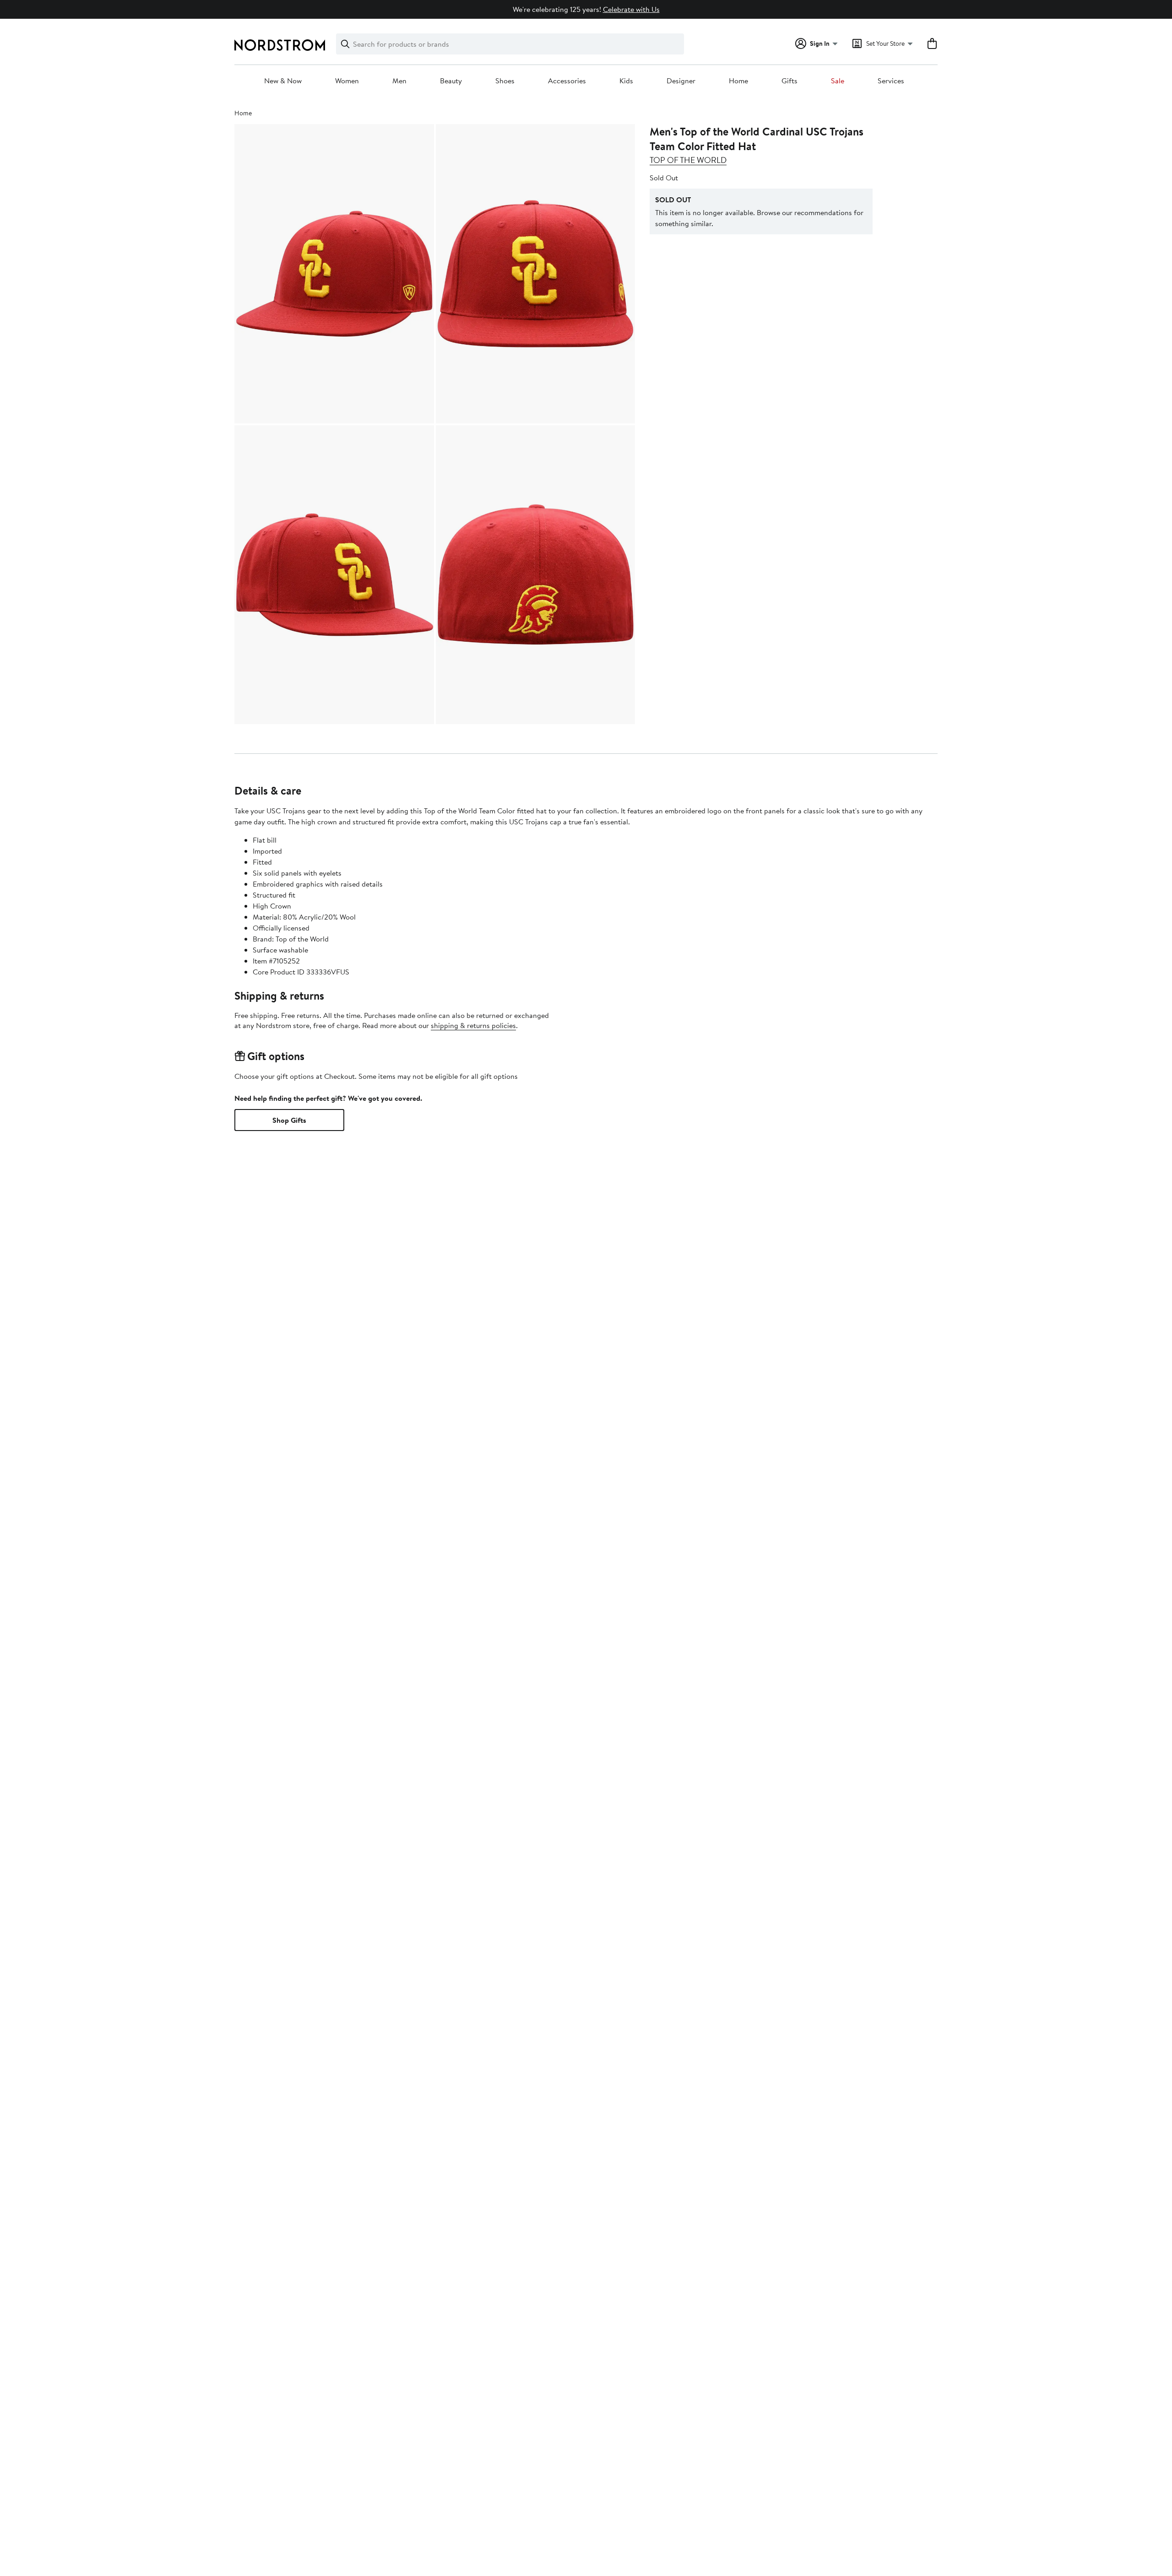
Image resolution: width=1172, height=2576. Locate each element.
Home (738, 81)
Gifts (789, 81)
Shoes (505, 81)
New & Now (283, 81)
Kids (626, 81)
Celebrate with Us (631, 9)
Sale (838, 81)
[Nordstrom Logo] (280, 45)
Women (347, 81)
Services (891, 81)
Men (399, 81)
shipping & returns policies (473, 1025)
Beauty (451, 81)
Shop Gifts (289, 1120)
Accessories (567, 81)
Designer (681, 81)
